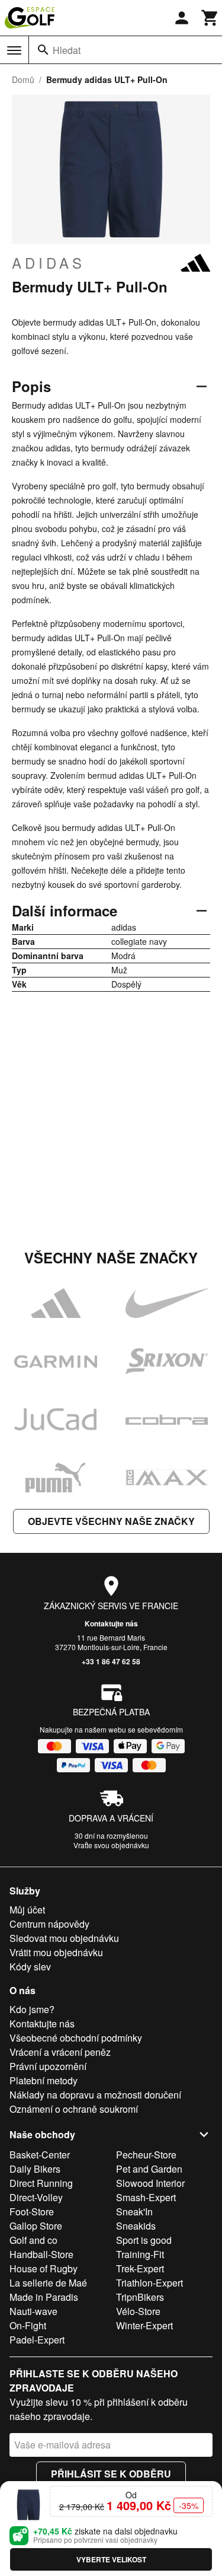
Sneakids (136, 2226)
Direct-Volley (36, 2197)
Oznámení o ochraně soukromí (74, 2109)
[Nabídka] (14, 50)
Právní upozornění (48, 2066)
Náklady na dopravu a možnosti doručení (95, 2095)
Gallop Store (36, 2226)
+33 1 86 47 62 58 (111, 1661)
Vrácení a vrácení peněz (60, 2052)
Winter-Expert (144, 2325)
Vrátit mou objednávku (56, 1952)
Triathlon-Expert (149, 2283)
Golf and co (33, 2240)
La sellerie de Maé (48, 2283)
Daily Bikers (35, 2169)
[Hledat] (43, 50)
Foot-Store (32, 2212)
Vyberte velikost (111, 2559)
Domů (23, 79)
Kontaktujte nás (111, 1623)
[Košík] (210, 18)
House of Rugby (44, 2268)
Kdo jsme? (32, 2009)
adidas (49, 263)
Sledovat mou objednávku (64, 1938)
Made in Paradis (44, 2297)
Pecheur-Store (146, 2155)
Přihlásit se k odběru (111, 2474)
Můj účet (27, 1910)
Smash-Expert (146, 2197)
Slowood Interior (150, 2183)
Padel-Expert (37, 2340)
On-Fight (28, 2325)
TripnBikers (140, 2297)
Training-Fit (140, 2254)
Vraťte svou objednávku (111, 1845)
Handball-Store (41, 2254)
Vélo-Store (138, 2311)
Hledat (67, 50)
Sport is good (144, 2240)
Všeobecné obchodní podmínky (76, 2038)
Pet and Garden (149, 2169)
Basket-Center (40, 2155)
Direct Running (41, 2183)
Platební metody (44, 2080)
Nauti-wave (33, 2311)
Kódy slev (30, 1967)
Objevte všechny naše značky (111, 1521)
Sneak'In (134, 2212)
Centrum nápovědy (49, 1924)
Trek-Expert (140, 2268)
